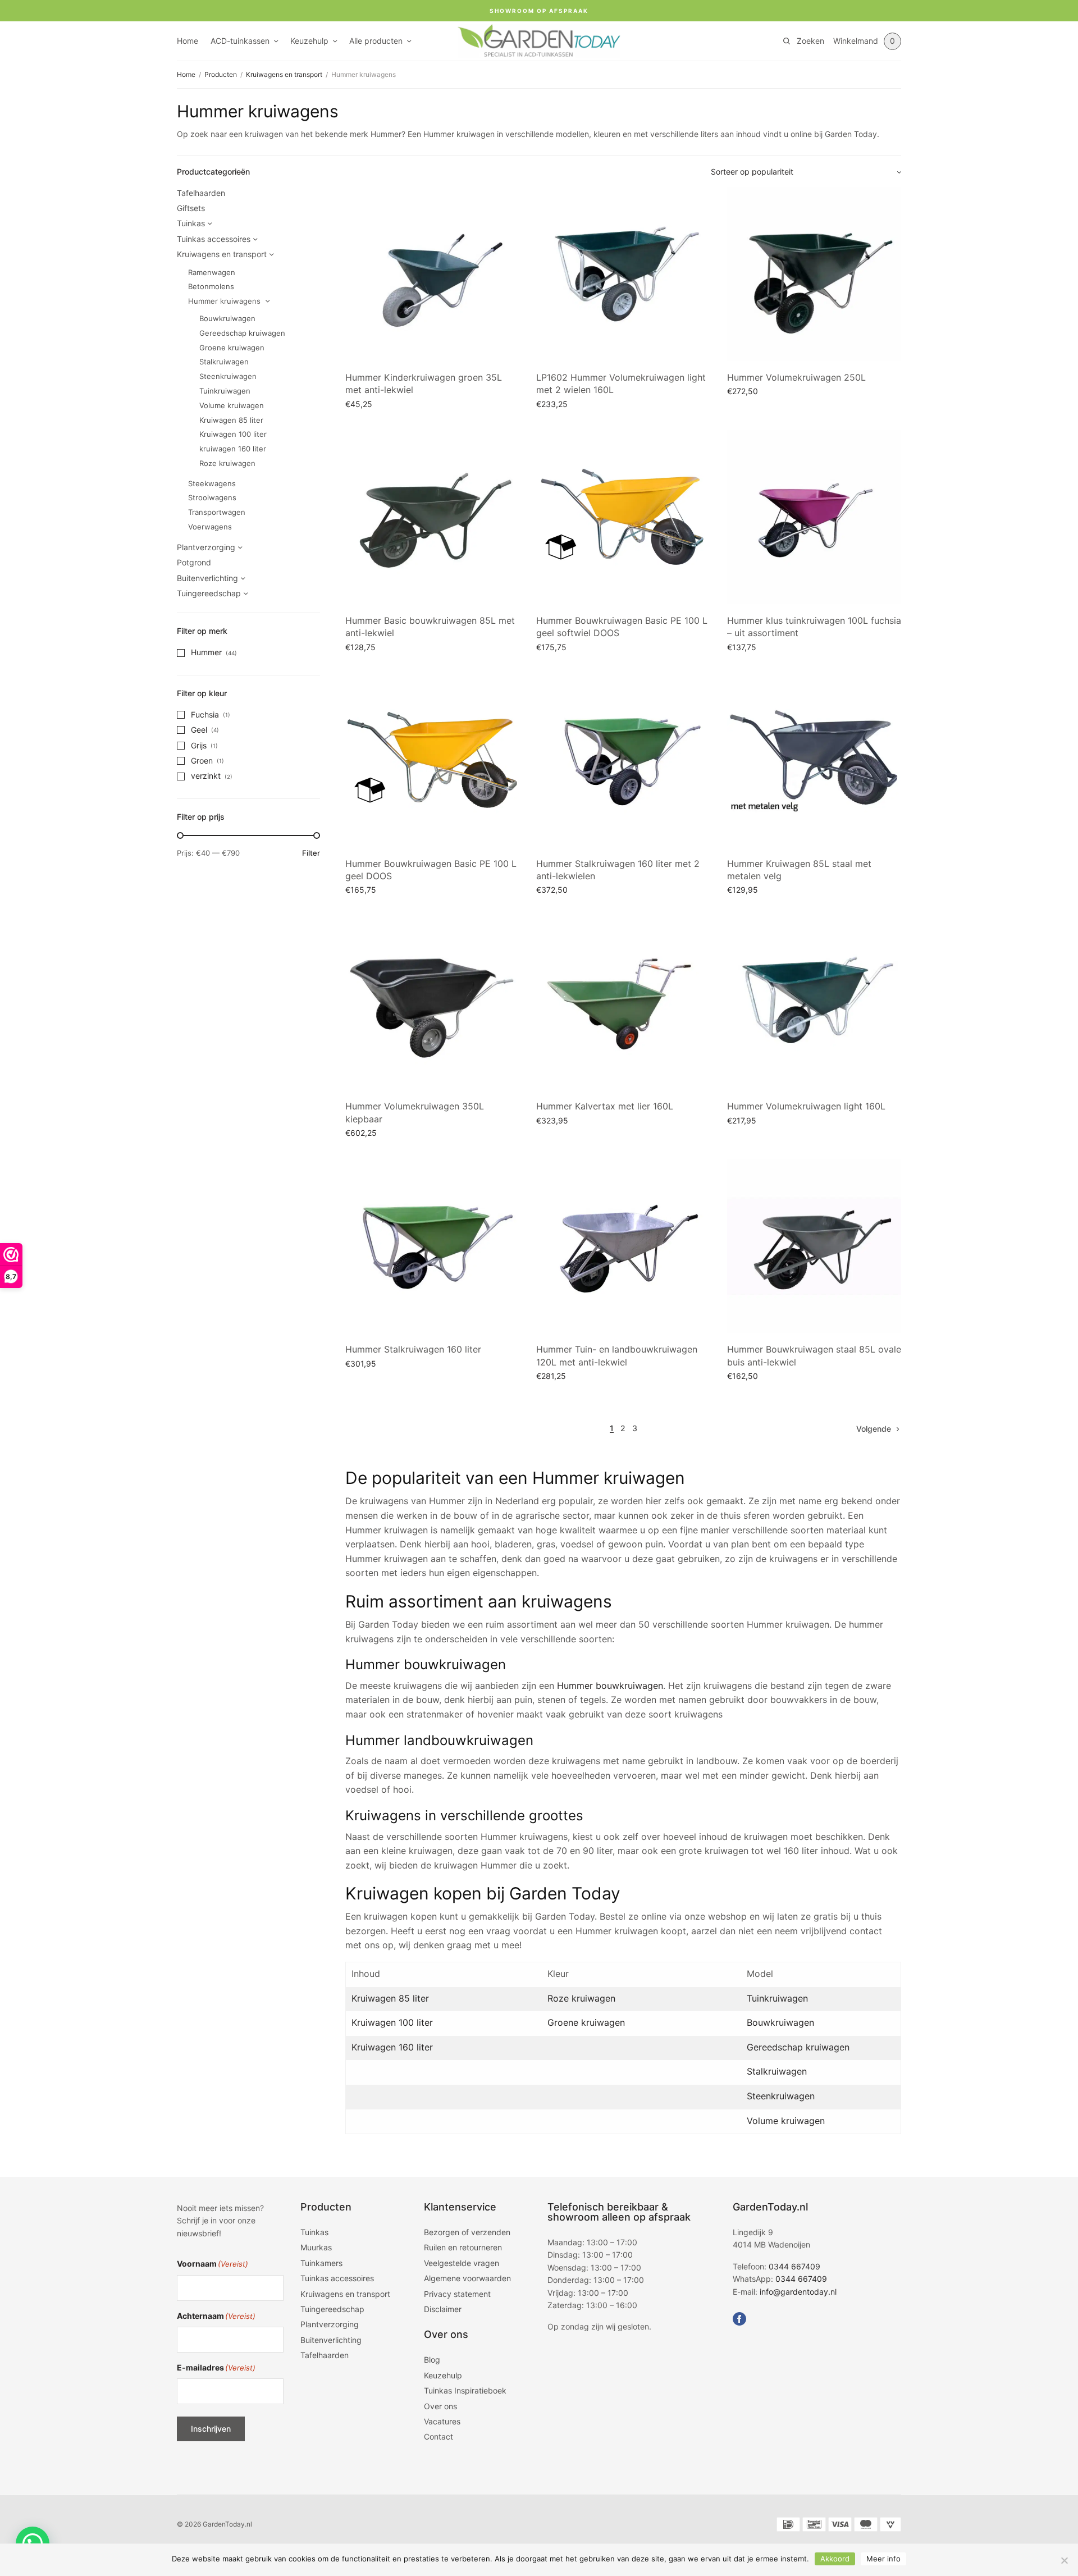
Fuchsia (205, 714)
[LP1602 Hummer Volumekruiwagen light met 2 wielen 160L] (623, 274)
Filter (311, 853)
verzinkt (206, 776)
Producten (221, 74)
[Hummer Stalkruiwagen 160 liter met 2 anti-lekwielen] (623, 760)
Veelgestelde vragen (462, 2263)
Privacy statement (457, 2294)
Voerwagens (210, 527)
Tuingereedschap (209, 593)
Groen (202, 761)
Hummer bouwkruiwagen (610, 1686)
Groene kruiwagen (232, 348)
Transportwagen (217, 512)
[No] (1064, 2560)
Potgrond (194, 562)
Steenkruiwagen (228, 376)
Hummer (206, 652)
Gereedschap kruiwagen (242, 333)
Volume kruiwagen (232, 405)
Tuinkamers (321, 2263)
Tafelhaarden (201, 193)
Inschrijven (211, 2429)
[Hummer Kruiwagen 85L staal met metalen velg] (814, 760)
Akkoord (835, 2559)
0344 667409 (794, 2266)
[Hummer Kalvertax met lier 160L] (623, 1003)
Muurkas (316, 2248)
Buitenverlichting (207, 578)
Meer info (883, 2559)
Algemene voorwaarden (467, 2279)
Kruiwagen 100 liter (233, 434)
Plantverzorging (206, 547)
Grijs (199, 745)
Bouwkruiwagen (227, 318)
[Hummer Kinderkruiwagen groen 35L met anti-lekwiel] (432, 274)
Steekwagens (212, 483)
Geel (199, 730)
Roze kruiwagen (227, 463)
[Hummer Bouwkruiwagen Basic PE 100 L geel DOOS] (432, 760)
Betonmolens (211, 286)
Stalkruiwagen (224, 362)
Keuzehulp (309, 41)
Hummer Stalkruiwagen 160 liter (413, 1349)
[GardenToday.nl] (539, 41)
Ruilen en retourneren (463, 2248)
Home (188, 41)
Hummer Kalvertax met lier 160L (605, 1106)
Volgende (874, 1429)
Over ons (440, 2406)
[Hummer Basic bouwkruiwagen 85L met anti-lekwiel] (432, 517)
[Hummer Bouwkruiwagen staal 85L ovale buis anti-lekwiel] (814, 1246)
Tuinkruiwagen (225, 391)
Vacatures (442, 2421)
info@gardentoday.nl (798, 2292)
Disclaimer (443, 2309)
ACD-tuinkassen (240, 41)
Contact (438, 2437)
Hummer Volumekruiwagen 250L (796, 377)
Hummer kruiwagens (224, 301)
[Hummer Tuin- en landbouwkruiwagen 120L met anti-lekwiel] (623, 1246)
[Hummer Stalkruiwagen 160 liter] (432, 1246)
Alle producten (376, 41)
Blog (432, 2360)
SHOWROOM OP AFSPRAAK (539, 11)
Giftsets (191, 208)
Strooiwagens (212, 497)
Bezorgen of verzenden (467, 2232)
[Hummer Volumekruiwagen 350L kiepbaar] (432, 1003)
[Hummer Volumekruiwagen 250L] (814, 274)
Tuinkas (191, 223)
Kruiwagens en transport (284, 74)
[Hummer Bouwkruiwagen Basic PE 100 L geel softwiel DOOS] (623, 517)
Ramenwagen (212, 272)
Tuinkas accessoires (214, 239)
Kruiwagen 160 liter (392, 2047)
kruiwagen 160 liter (233, 449)
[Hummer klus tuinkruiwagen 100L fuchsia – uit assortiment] (814, 517)
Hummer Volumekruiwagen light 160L (806, 1106)
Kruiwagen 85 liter (231, 420)
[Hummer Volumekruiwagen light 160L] (814, 1003)
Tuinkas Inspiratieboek (465, 2391)
